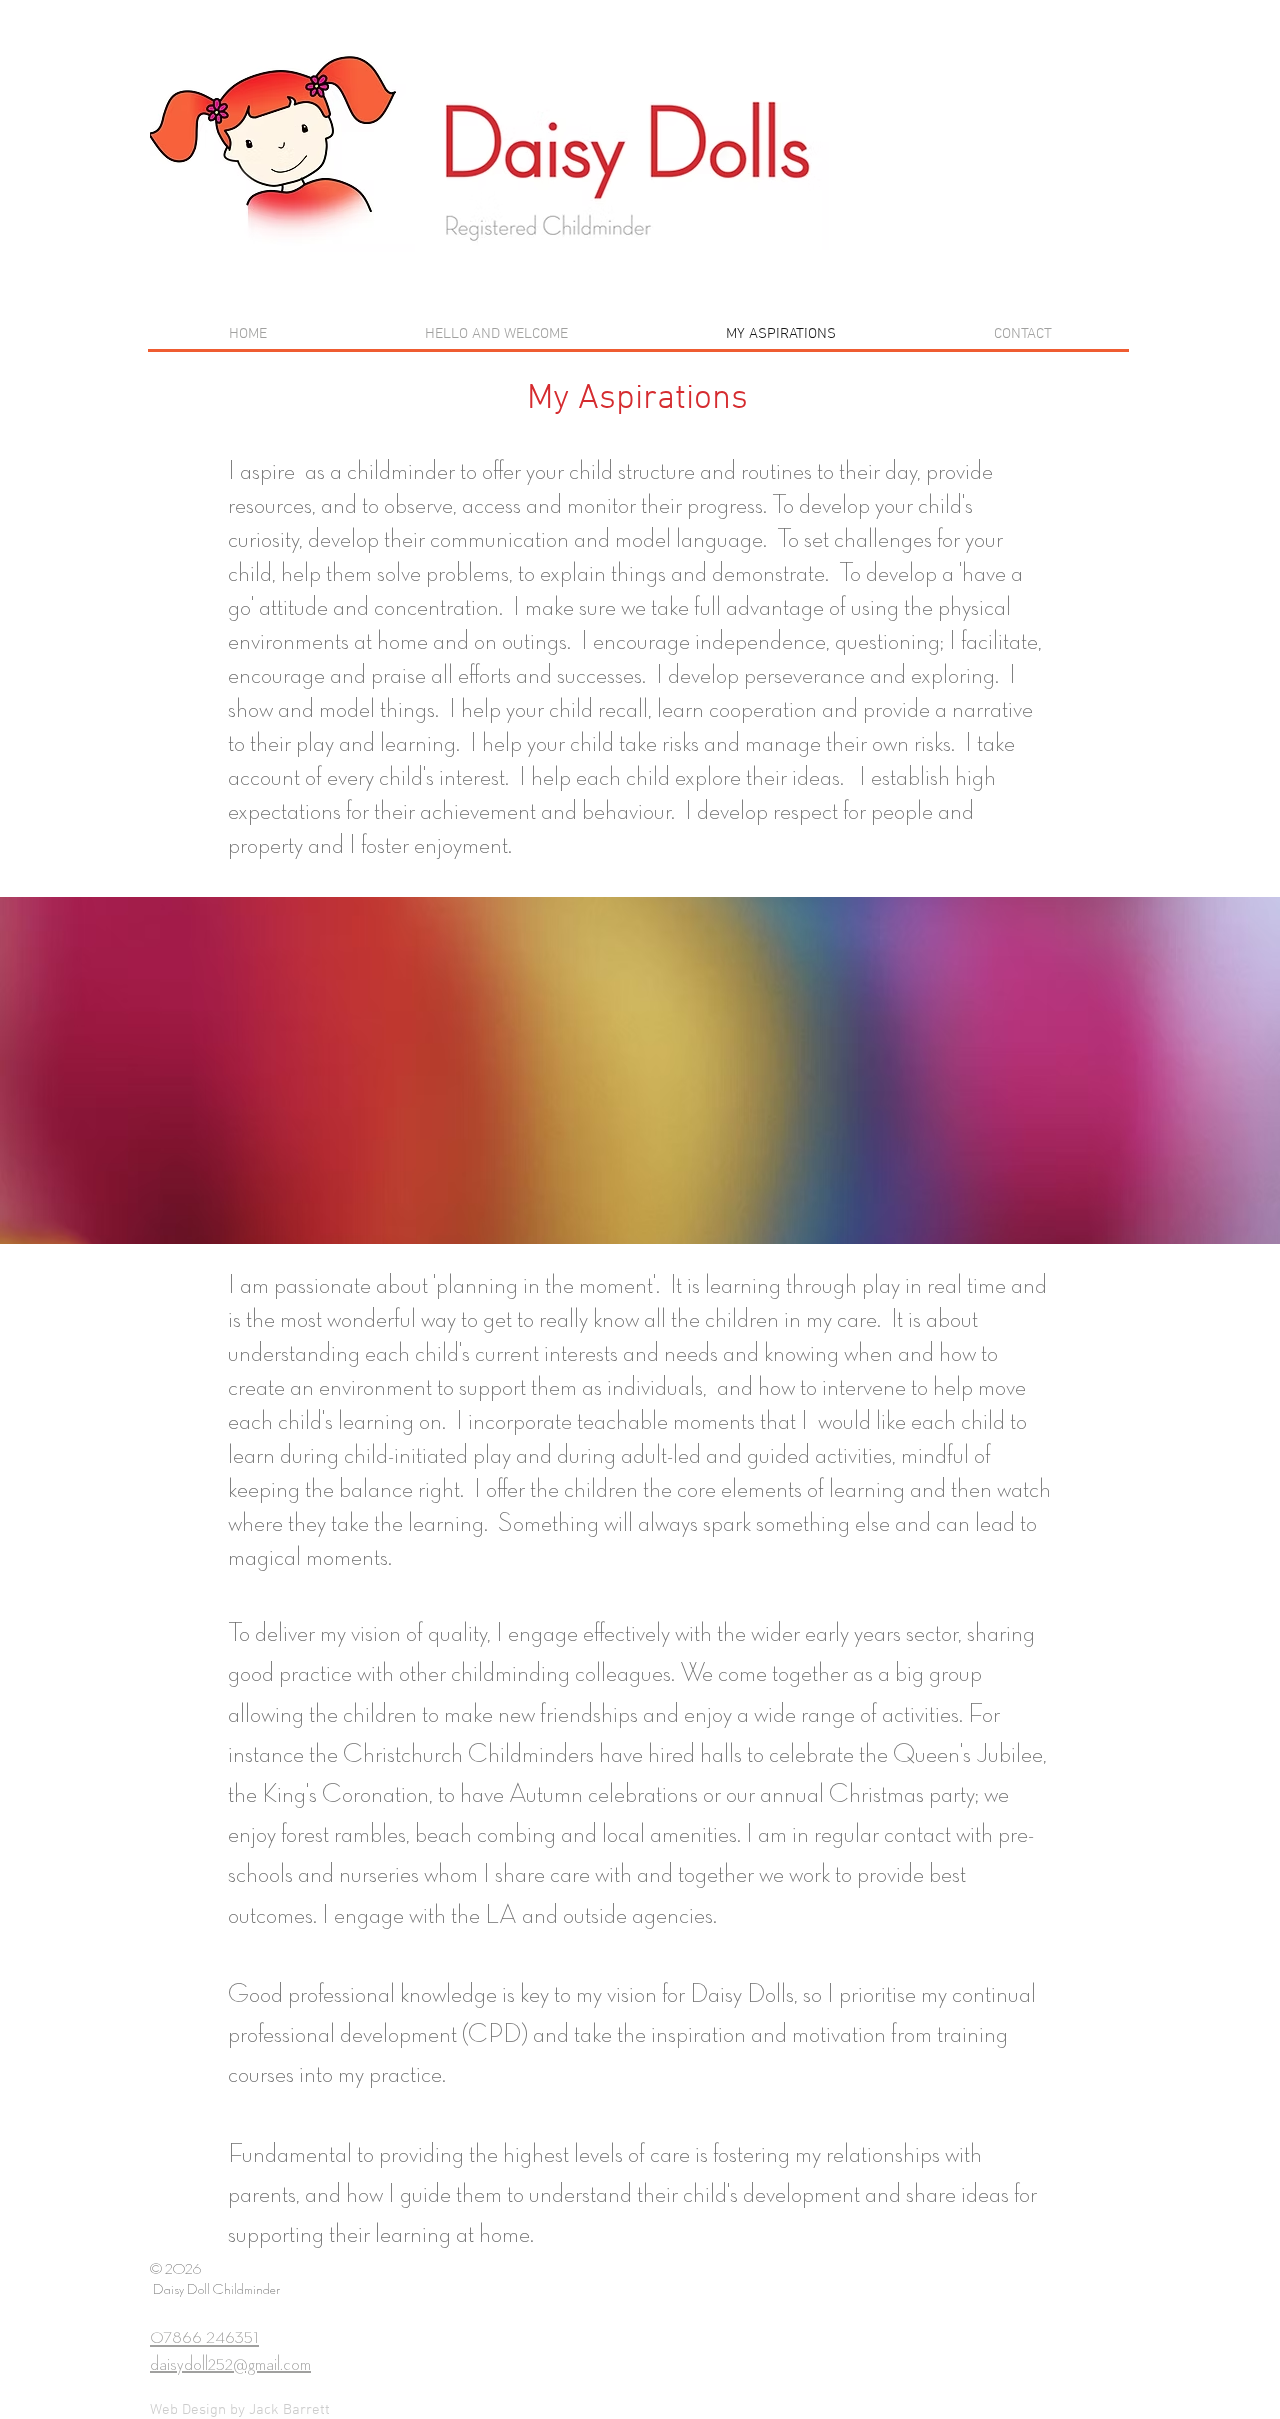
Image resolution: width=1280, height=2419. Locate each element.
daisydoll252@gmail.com (230, 2364)
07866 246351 (204, 2337)
